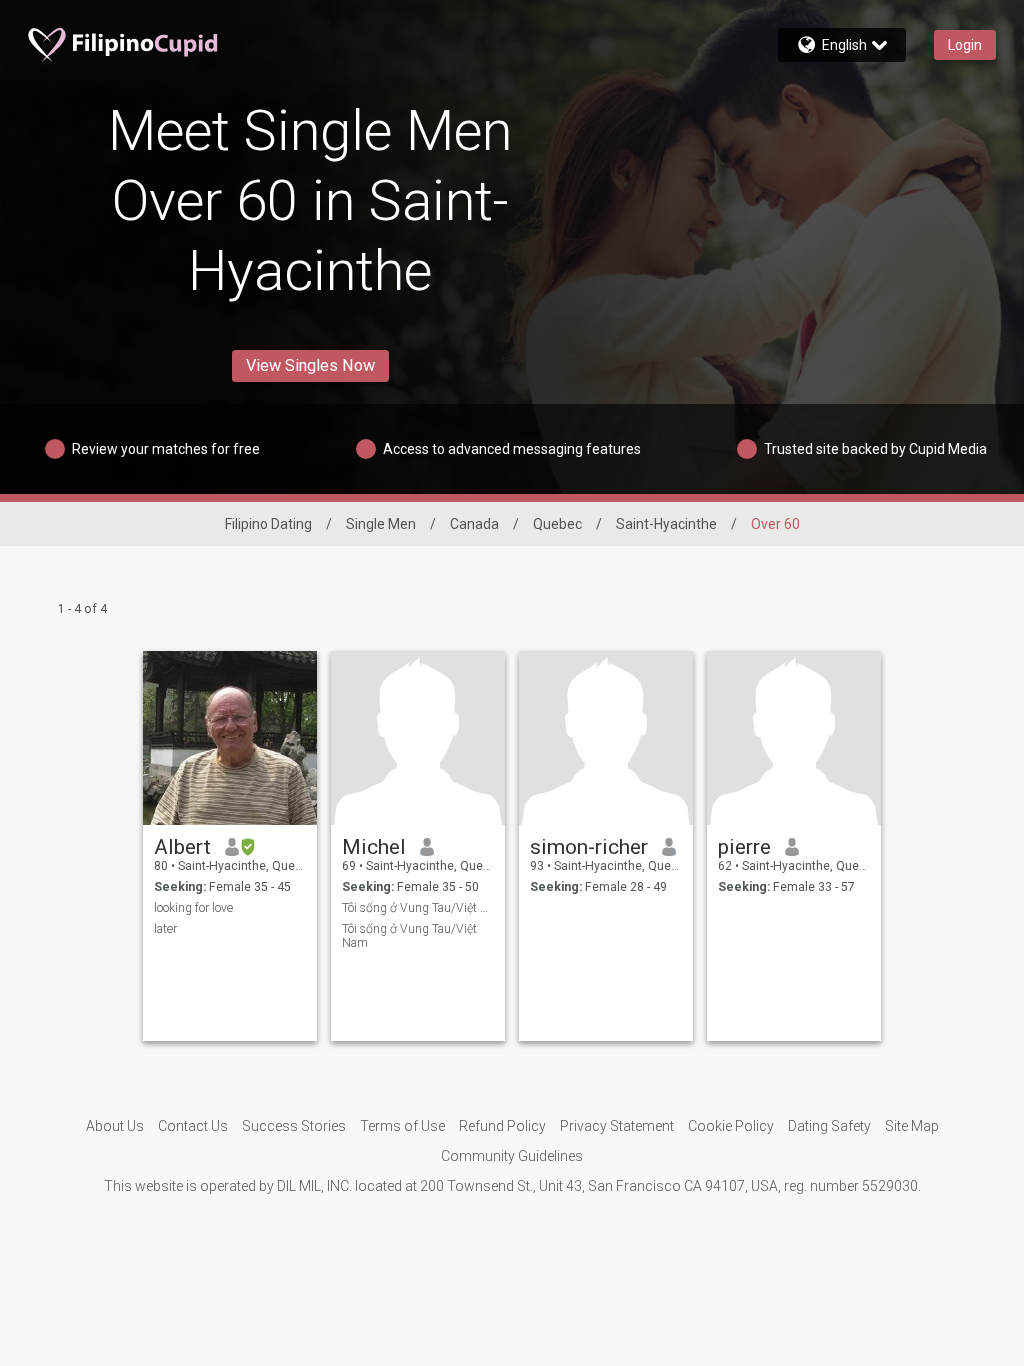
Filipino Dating (268, 524)
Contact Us (193, 1126)
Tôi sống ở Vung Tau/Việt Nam (418, 908)
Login (965, 45)
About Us (115, 1126)
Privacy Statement (617, 1126)
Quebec (557, 524)
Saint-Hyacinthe (666, 524)
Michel (374, 847)
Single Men (381, 524)
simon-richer (589, 847)
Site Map (912, 1126)
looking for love (193, 908)
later (165, 929)
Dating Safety (829, 1126)
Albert (182, 847)
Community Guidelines (512, 1156)
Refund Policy (502, 1126)
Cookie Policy (731, 1126)
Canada (474, 524)
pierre (744, 847)
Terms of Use (402, 1126)
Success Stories (294, 1126)
